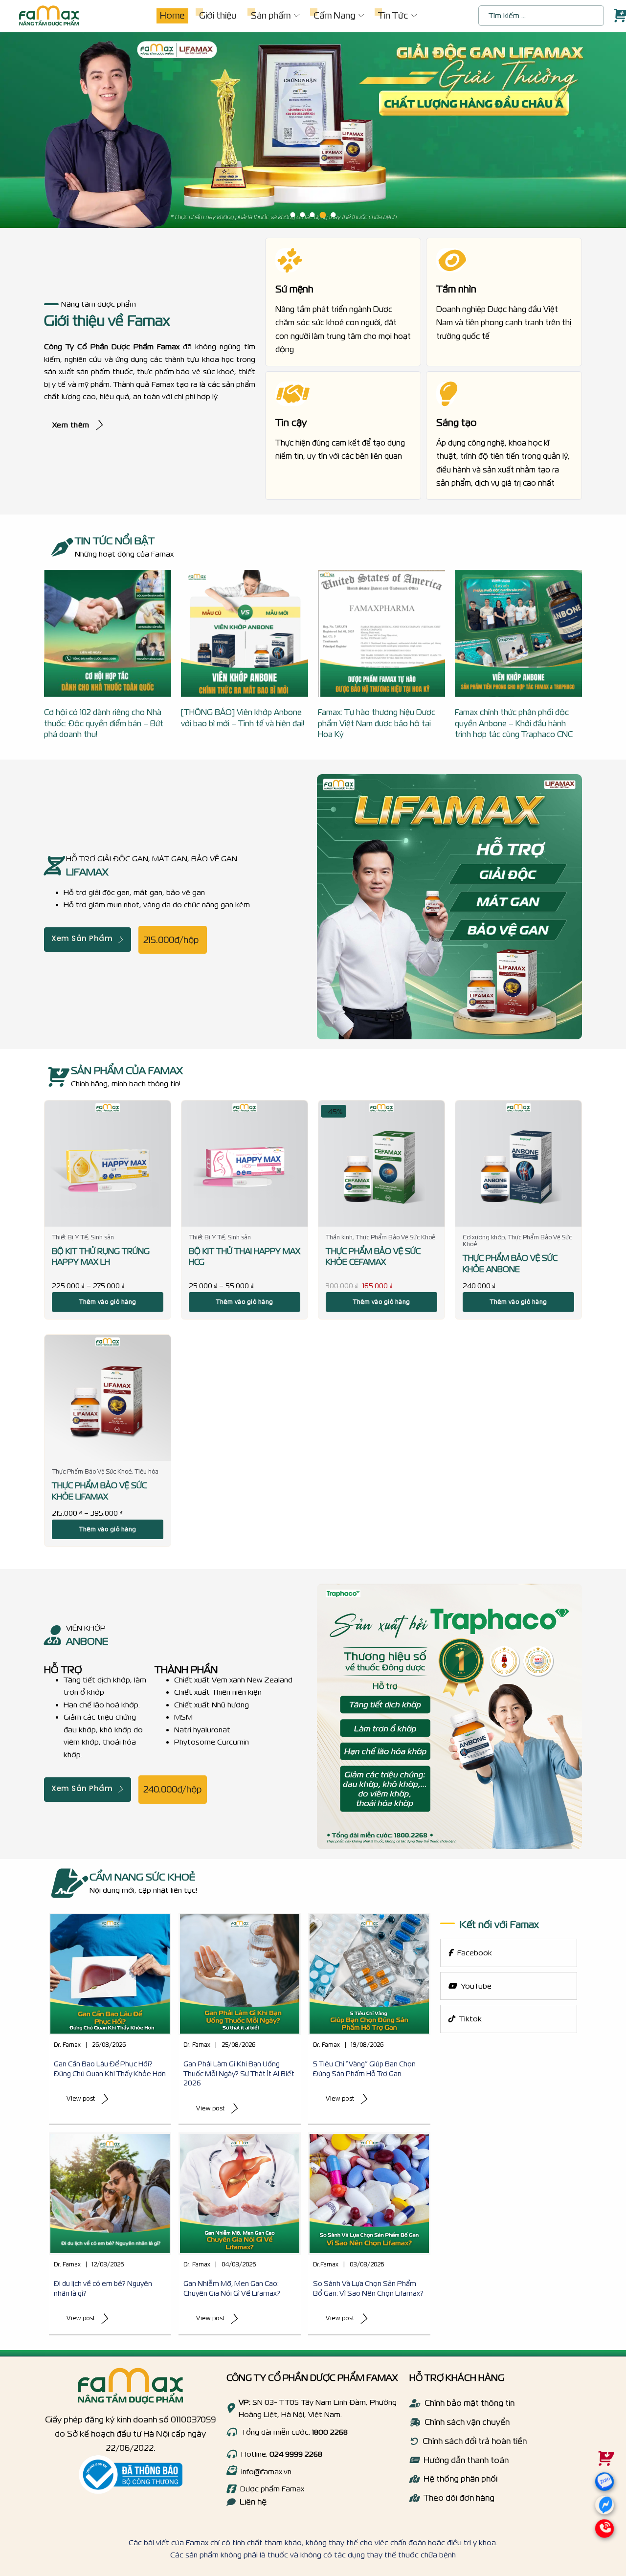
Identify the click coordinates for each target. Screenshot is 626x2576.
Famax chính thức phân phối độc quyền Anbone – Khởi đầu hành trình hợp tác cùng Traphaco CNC (514, 723)
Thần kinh (339, 1237)
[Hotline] (231, 2432)
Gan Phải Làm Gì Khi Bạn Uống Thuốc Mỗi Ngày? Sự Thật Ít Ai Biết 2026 (239, 2073)
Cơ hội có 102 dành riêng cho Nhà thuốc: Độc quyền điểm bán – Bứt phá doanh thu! (104, 723)
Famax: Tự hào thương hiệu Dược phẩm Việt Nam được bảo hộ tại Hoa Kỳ (377, 723)
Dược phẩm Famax (272, 2489)
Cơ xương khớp (484, 1237)
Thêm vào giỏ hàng (108, 1302)
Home (172, 15)
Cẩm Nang (334, 15)
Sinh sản (102, 1237)
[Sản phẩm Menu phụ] (296, 16)
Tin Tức (393, 15)
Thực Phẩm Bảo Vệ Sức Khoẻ (395, 1237)
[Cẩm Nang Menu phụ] (360, 16)
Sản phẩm (271, 15)
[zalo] (603, 2493)
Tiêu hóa (146, 1471)
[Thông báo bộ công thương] (131, 2475)
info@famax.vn (266, 2472)
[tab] (293, 215)
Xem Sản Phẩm (82, 939)
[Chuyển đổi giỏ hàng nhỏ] (619, 16)
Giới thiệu (218, 15)
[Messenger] (604, 2508)
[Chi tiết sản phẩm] (108, 1164)
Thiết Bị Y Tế (70, 1237)
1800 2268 (330, 2432)
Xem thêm (71, 425)
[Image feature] (110, 1974)
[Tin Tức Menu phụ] (413, 16)
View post (81, 2098)
